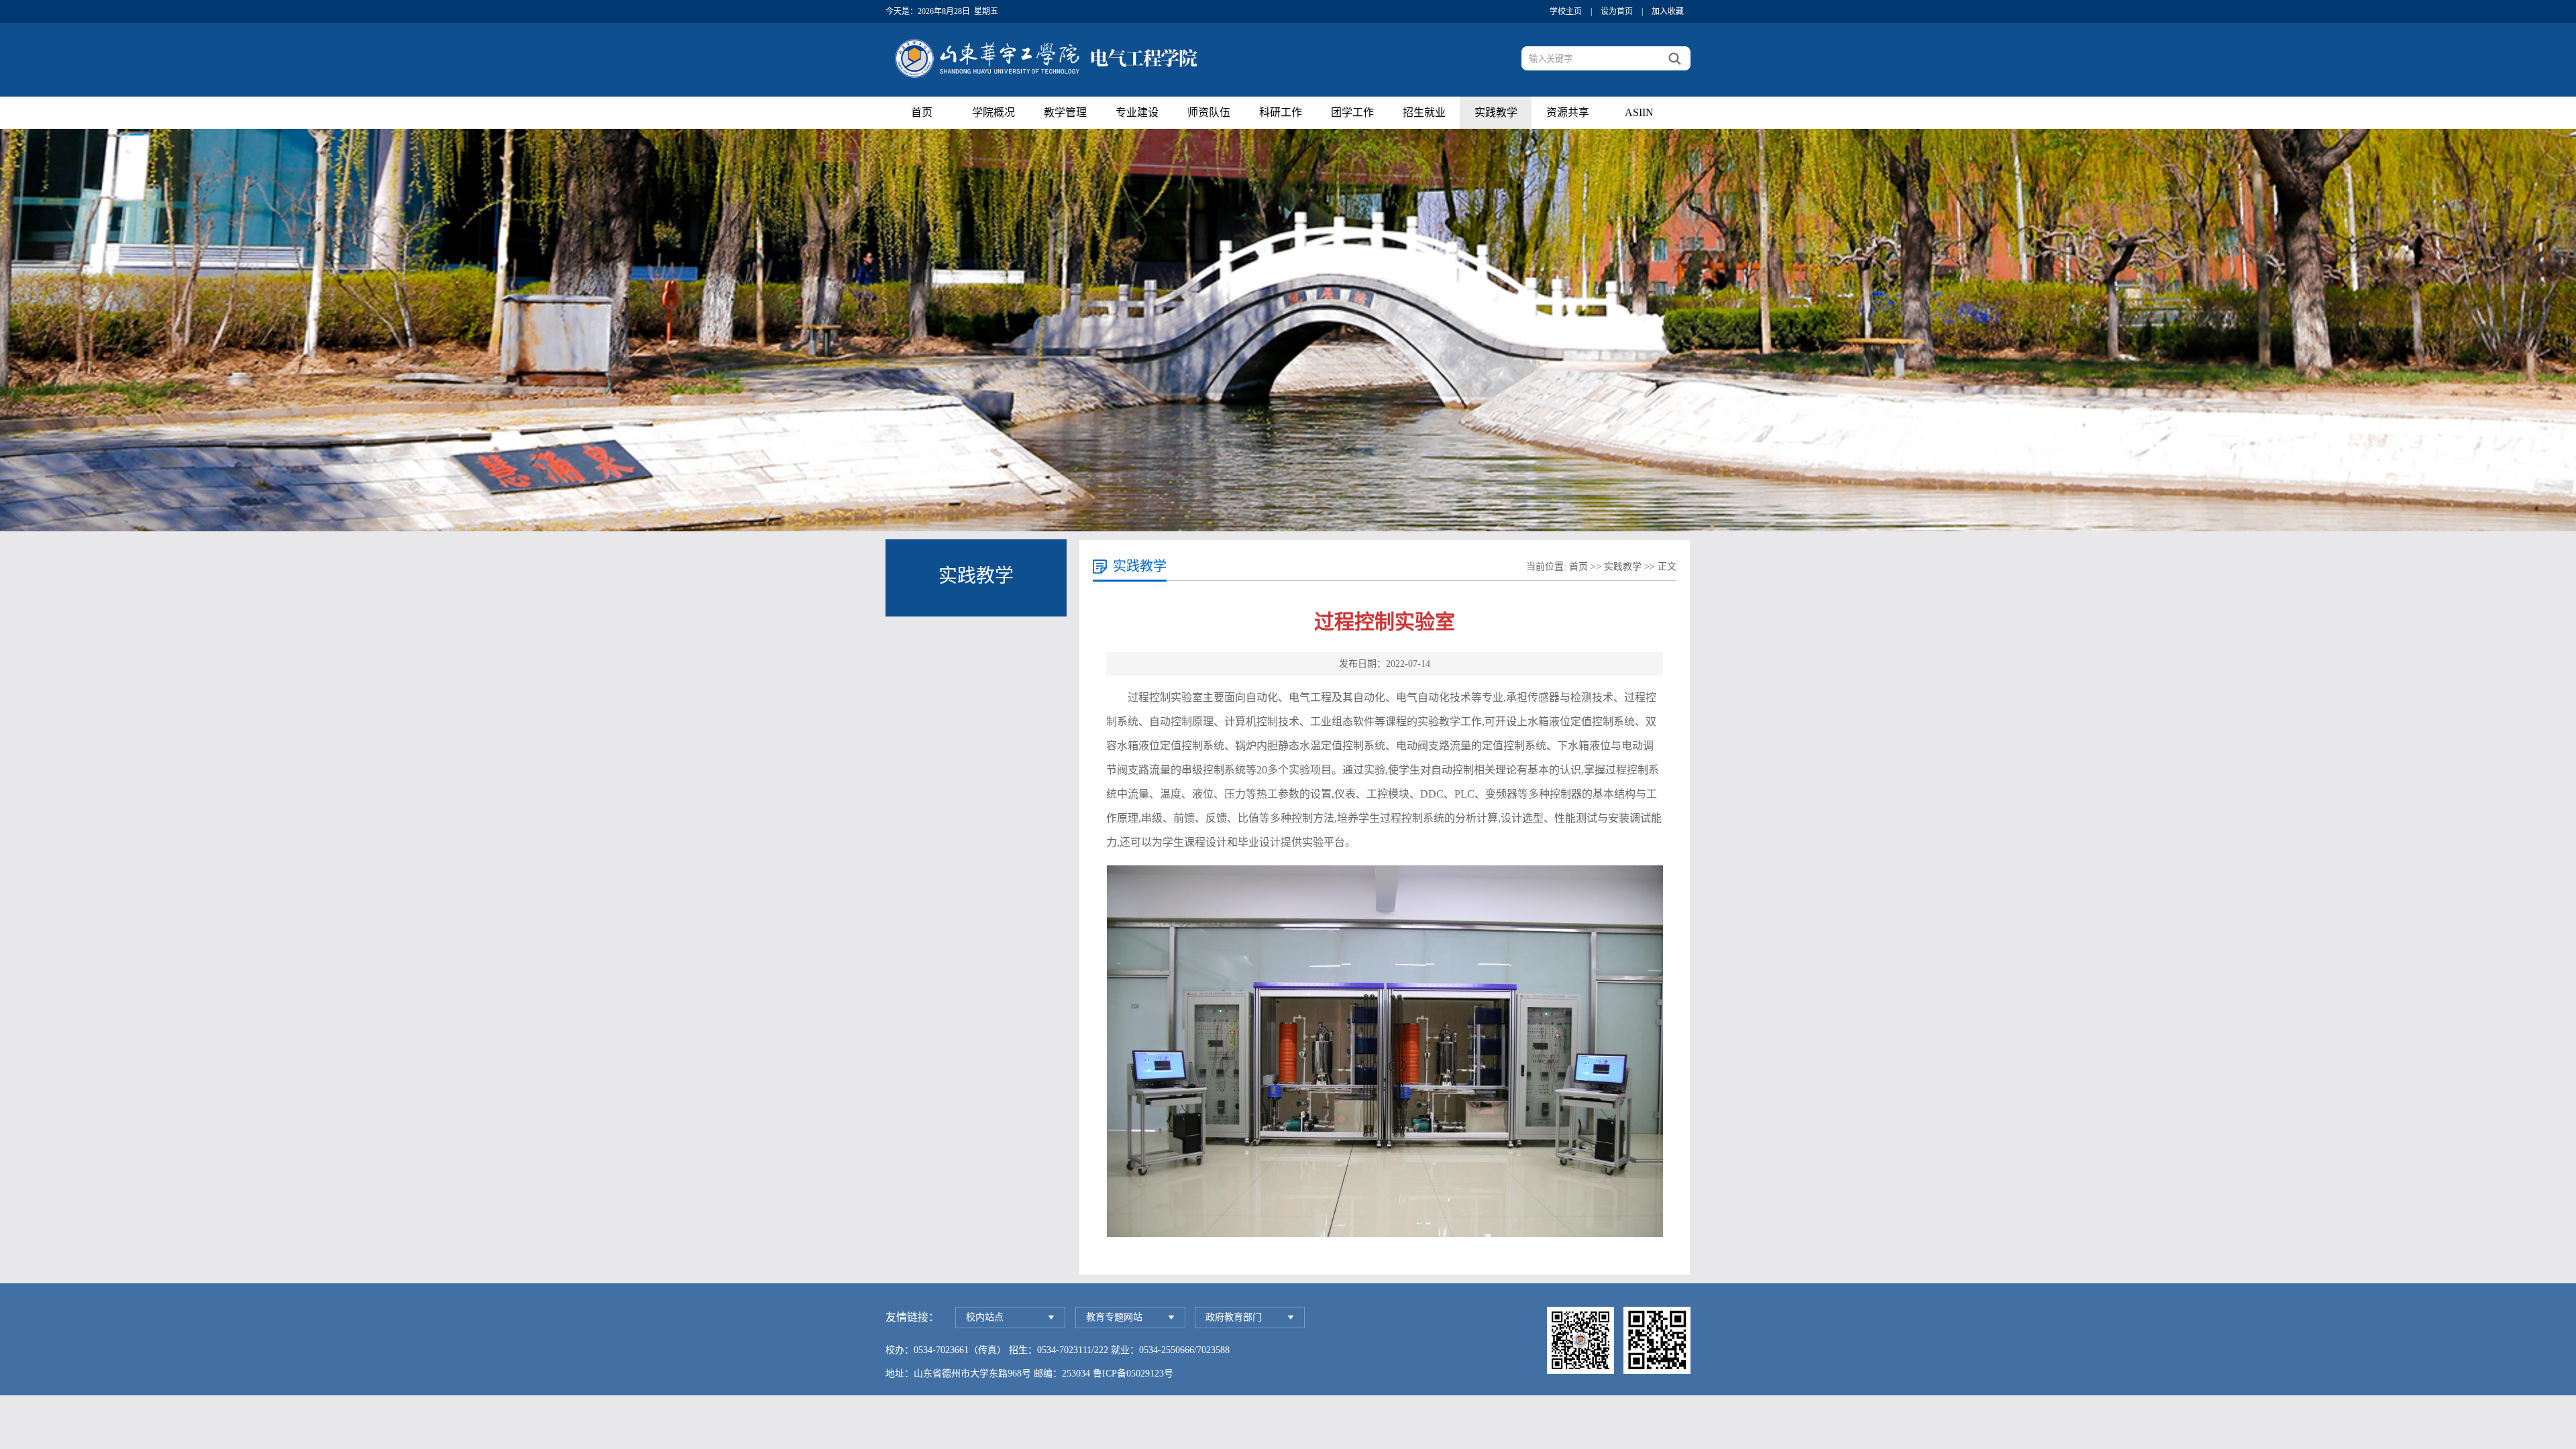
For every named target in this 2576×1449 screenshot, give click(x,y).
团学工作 (1352, 112)
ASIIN (1639, 112)
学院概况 (994, 112)
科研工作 (1281, 112)
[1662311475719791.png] (1385, 1051)
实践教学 (1496, 112)
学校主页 (1566, 11)
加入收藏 (1668, 11)
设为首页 (1617, 11)
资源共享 (1568, 112)
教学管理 (1065, 112)
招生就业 (1424, 112)
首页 (922, 112)
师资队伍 (1209, 112)
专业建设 (1137, 112)
